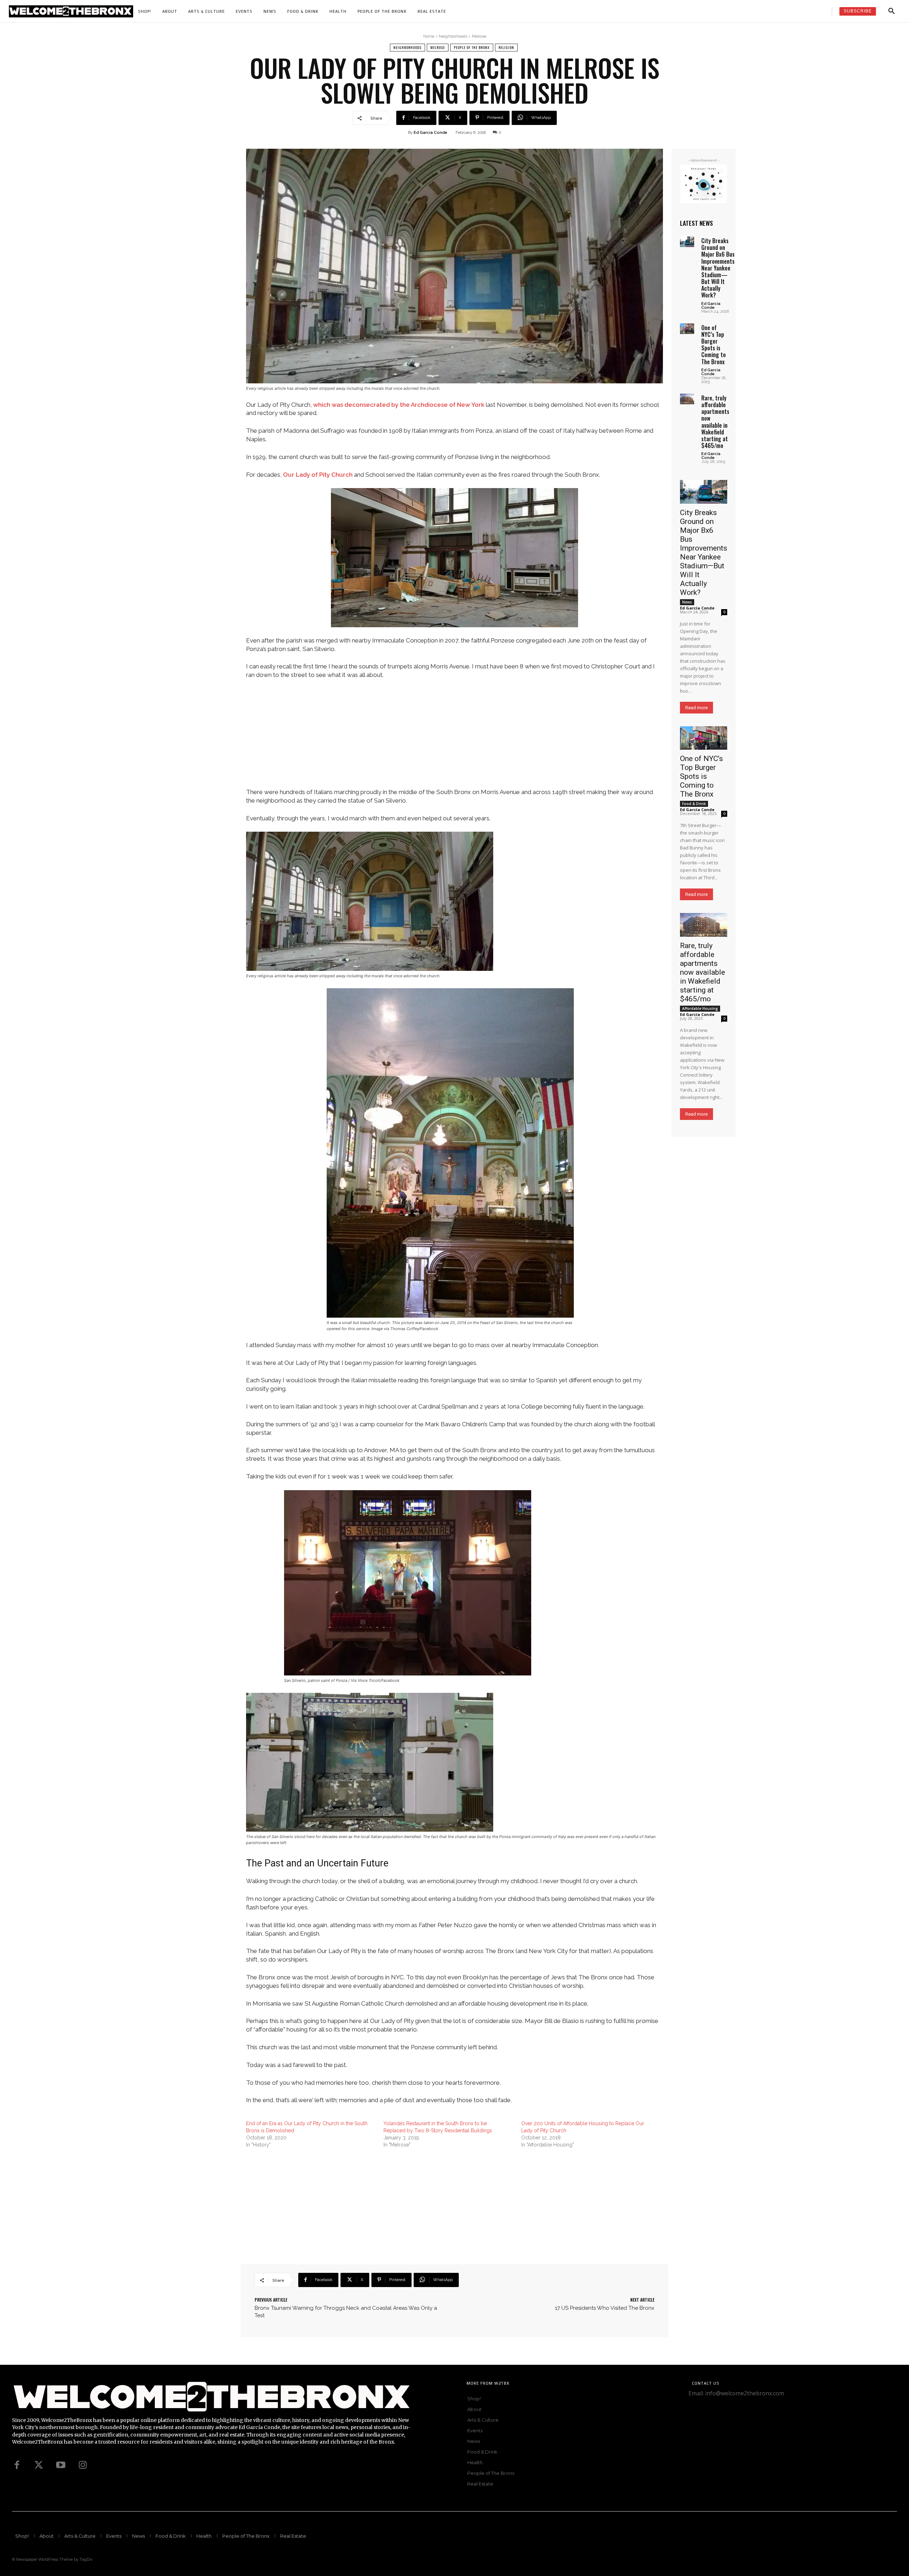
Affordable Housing (700, 1008)
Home (429, 36)
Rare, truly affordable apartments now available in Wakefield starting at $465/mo (715, 422)
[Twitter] (39, 2465)
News (687, 602)
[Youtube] (61, 2465)
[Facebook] (17, 2465)
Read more (696, 708)
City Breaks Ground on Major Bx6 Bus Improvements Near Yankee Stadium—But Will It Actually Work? (718, 268)
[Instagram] (83, 2465)
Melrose (479, 36)
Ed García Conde (431, 133)
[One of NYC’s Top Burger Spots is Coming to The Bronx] (687, 329)
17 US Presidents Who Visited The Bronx (605, 2308)
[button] (892, 11)
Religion (506, 47)
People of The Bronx (472, 47)
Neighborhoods (453, 36)
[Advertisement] (454, 738)
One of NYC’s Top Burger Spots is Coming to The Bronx (714, 345)
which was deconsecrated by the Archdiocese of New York (399, 405)
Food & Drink (694, 804)
